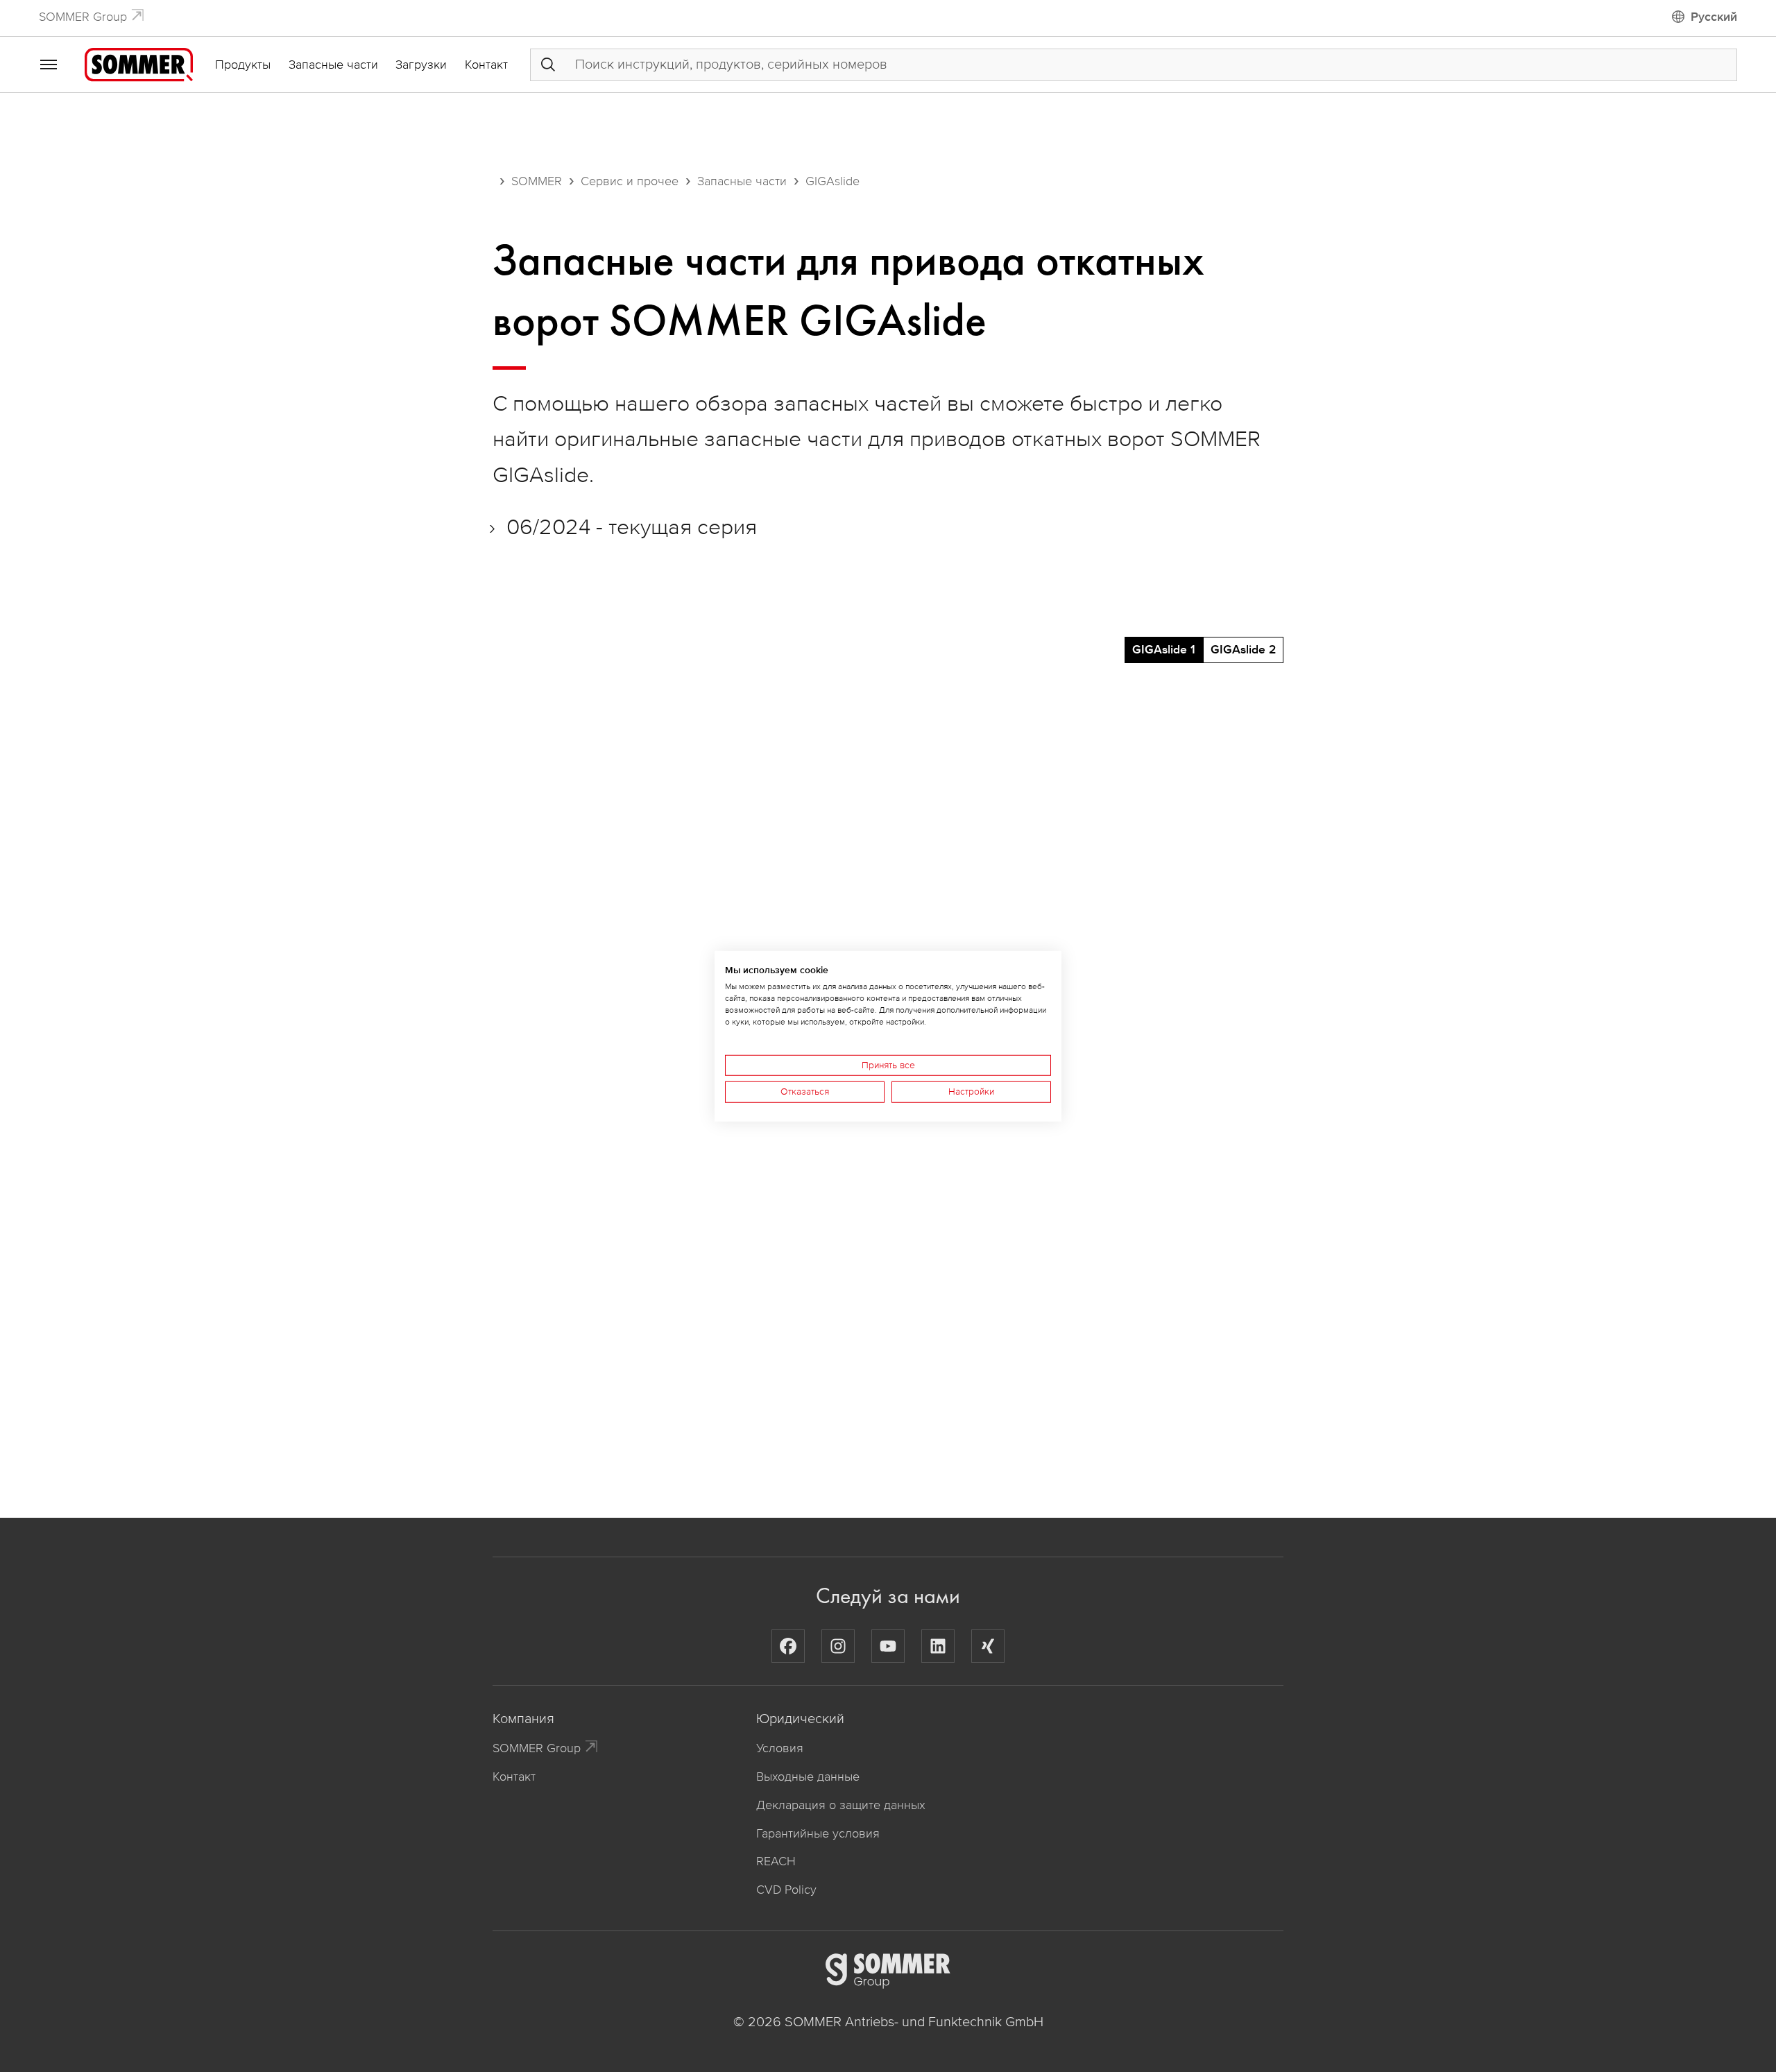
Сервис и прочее (630, 181)
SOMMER (537, 181)
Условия (780, 1748)
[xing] (988, 1646)
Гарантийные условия (818, 1833)
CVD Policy (786, 1890)
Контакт (486, 65)
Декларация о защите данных (841, 1805)
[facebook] (788, 1646)
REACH (776, 1861)
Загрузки (421, 65)
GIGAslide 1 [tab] (1164, 650)
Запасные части (333, 65)
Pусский (1714, 17)
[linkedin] (938, 1646)
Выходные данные (808, 1776)
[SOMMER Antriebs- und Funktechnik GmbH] (139, 64)
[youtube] (888, 1646)
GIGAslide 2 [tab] (1243, 650)
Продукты (243, 65)
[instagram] (838, 1646)
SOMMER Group (83, 17)
